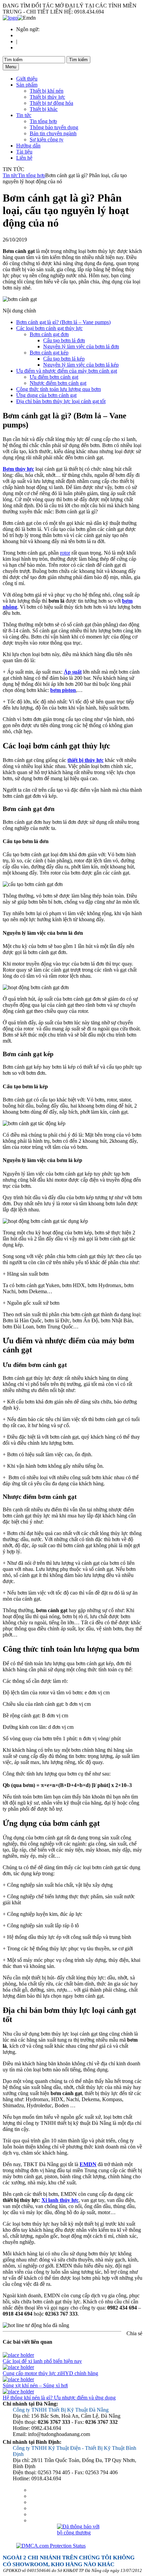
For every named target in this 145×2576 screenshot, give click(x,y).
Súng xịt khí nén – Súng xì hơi (35, 2385)
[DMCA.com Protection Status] (79, 2546)
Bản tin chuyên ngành (53, 133)
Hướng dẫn (28, 146)
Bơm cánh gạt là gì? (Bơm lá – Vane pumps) (63, 322)
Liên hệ (24, 158)
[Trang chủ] (10, 18)
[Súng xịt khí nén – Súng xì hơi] (18, 2379)
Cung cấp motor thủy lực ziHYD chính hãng (50, 2373)
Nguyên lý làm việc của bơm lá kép (81, 365)
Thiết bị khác (44, 109)
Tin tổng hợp (43, 121)
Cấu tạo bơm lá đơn (64, 340)
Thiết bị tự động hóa (51, 103)
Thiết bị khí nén (47, 91)
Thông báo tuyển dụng (54, 127)
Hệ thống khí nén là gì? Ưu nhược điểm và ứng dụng (59, 2398)
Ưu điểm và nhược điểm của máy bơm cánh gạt (67, 371)
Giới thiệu (27, 79)
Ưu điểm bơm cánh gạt (54, 377)
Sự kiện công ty (47, 140)
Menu (11, 67)
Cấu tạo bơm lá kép (64, 359)
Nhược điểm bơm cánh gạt (58, 383)
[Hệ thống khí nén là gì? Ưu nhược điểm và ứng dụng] (18, 2392)
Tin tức (24, 115)
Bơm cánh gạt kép (49, 353)
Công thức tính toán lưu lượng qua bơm (59, 389)
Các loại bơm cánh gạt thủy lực (49, 328)
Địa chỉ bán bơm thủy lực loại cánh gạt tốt (61, 401)
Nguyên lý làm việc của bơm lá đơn (81, 346)
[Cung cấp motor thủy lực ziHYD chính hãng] (18, 2367)
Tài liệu (24, 152)
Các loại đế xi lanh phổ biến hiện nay (42, 2361)
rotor (65, 553)
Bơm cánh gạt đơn (49, 334)
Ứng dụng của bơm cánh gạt (46, 395)
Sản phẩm (27, 85)
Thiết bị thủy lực (47, 97)
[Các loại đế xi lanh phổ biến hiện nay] (18, 2355)
